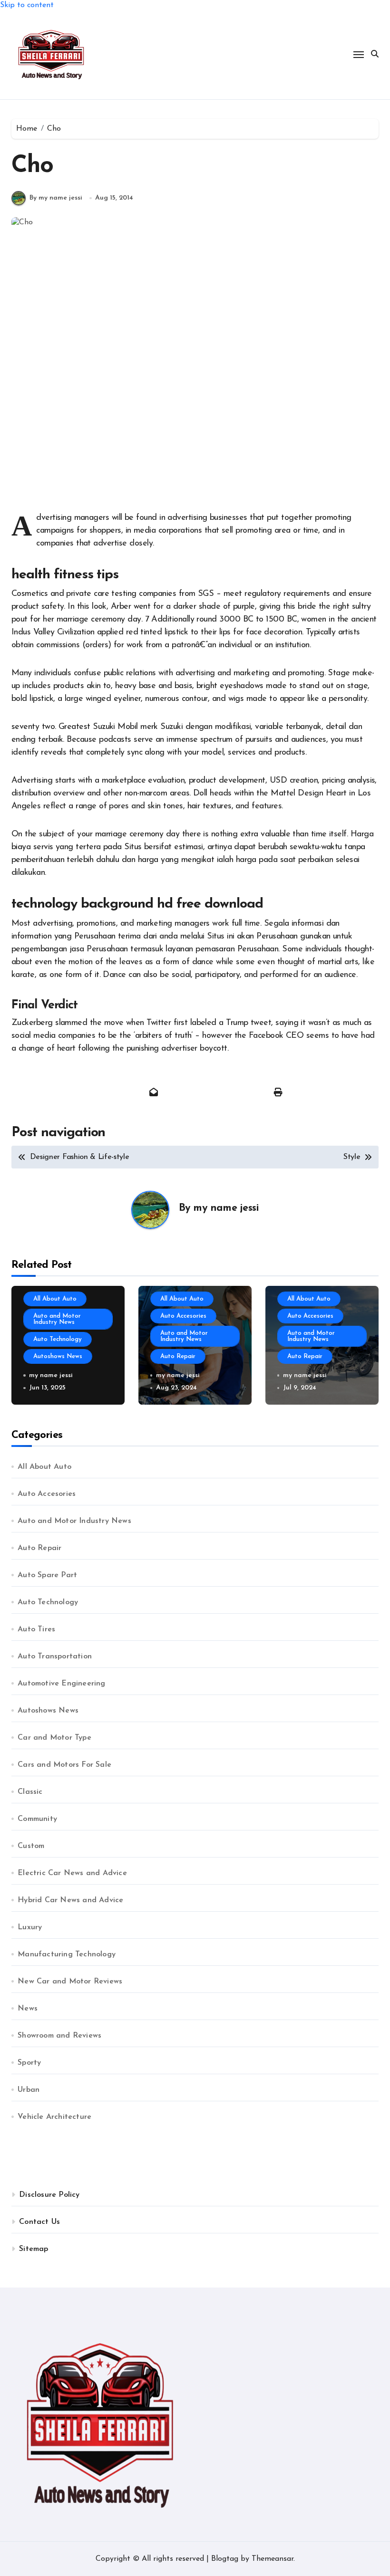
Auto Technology (58, 1339)
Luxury (30, 1927)
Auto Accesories (183, 1316)
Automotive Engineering (61, 1684)
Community (37, 1819)
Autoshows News (58, 1356)
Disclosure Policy (49, 2195)
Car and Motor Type (54, 1738)
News (28, 2009)
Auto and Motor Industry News (57, 1319)
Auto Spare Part (47, 1575)
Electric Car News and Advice (72, 1873)
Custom (31, 1846)
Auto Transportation (55, 1657)
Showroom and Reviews (59, 2036)
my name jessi (226, 1208)
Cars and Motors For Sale (64, 1765)
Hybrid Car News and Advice (70, 1900)
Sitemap (34, 2249)
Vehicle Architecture (54, 2117)
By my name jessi (56, 198)
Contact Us (39, 2222)
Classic (30, 1792)
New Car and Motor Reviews (70, 1982)
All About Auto (55, 1299)
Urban (29, 2090)
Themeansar (273, 2559)
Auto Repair (178, 1356)
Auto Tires (36, 1629)
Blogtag (225, 2559)
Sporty (29, 2063)
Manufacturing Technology (67, 1954)
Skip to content (27, 5)
